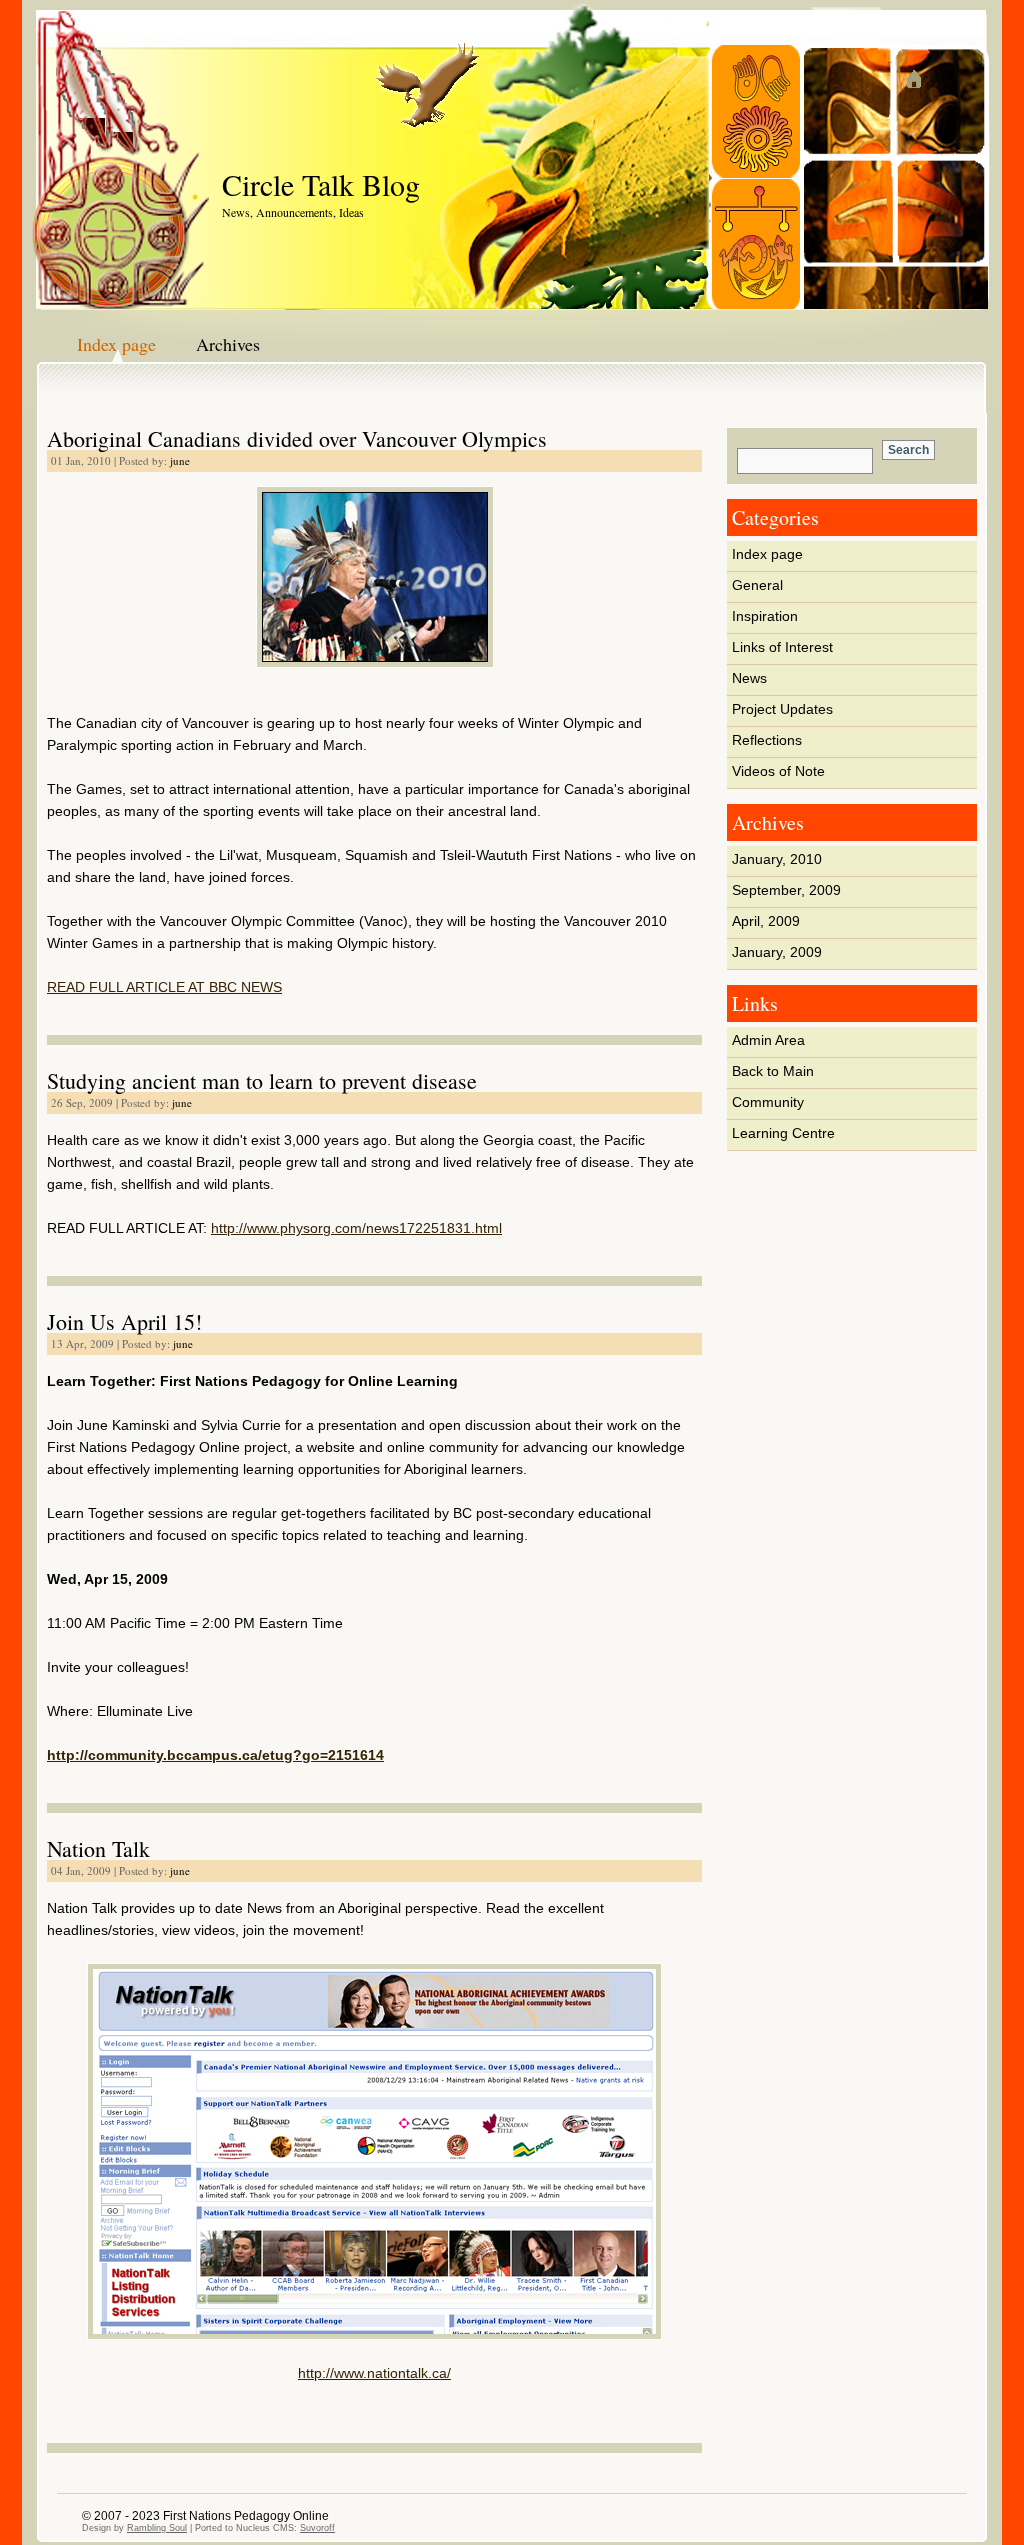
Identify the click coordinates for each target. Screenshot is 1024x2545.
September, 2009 (786, 890)
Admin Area (768, 1040)
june (180, 460)
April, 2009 (766, 921)
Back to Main (773, 1071)
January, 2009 (777, 952)
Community (768, 1102)
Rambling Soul (157, 2528)
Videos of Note (778, 771)
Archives (228, 344)
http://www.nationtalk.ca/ (374, 2373)
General (757, 585)
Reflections (767, 740)
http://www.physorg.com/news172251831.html (356, 1228)
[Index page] (942, 79)
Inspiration (765, 616)
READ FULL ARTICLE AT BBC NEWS (164, 987)
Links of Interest (782, 647)
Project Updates (782, 709)
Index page (116, 344)
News (749, 678)
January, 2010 (777, 859)
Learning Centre (783, 1133)
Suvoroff (317, 2528)
